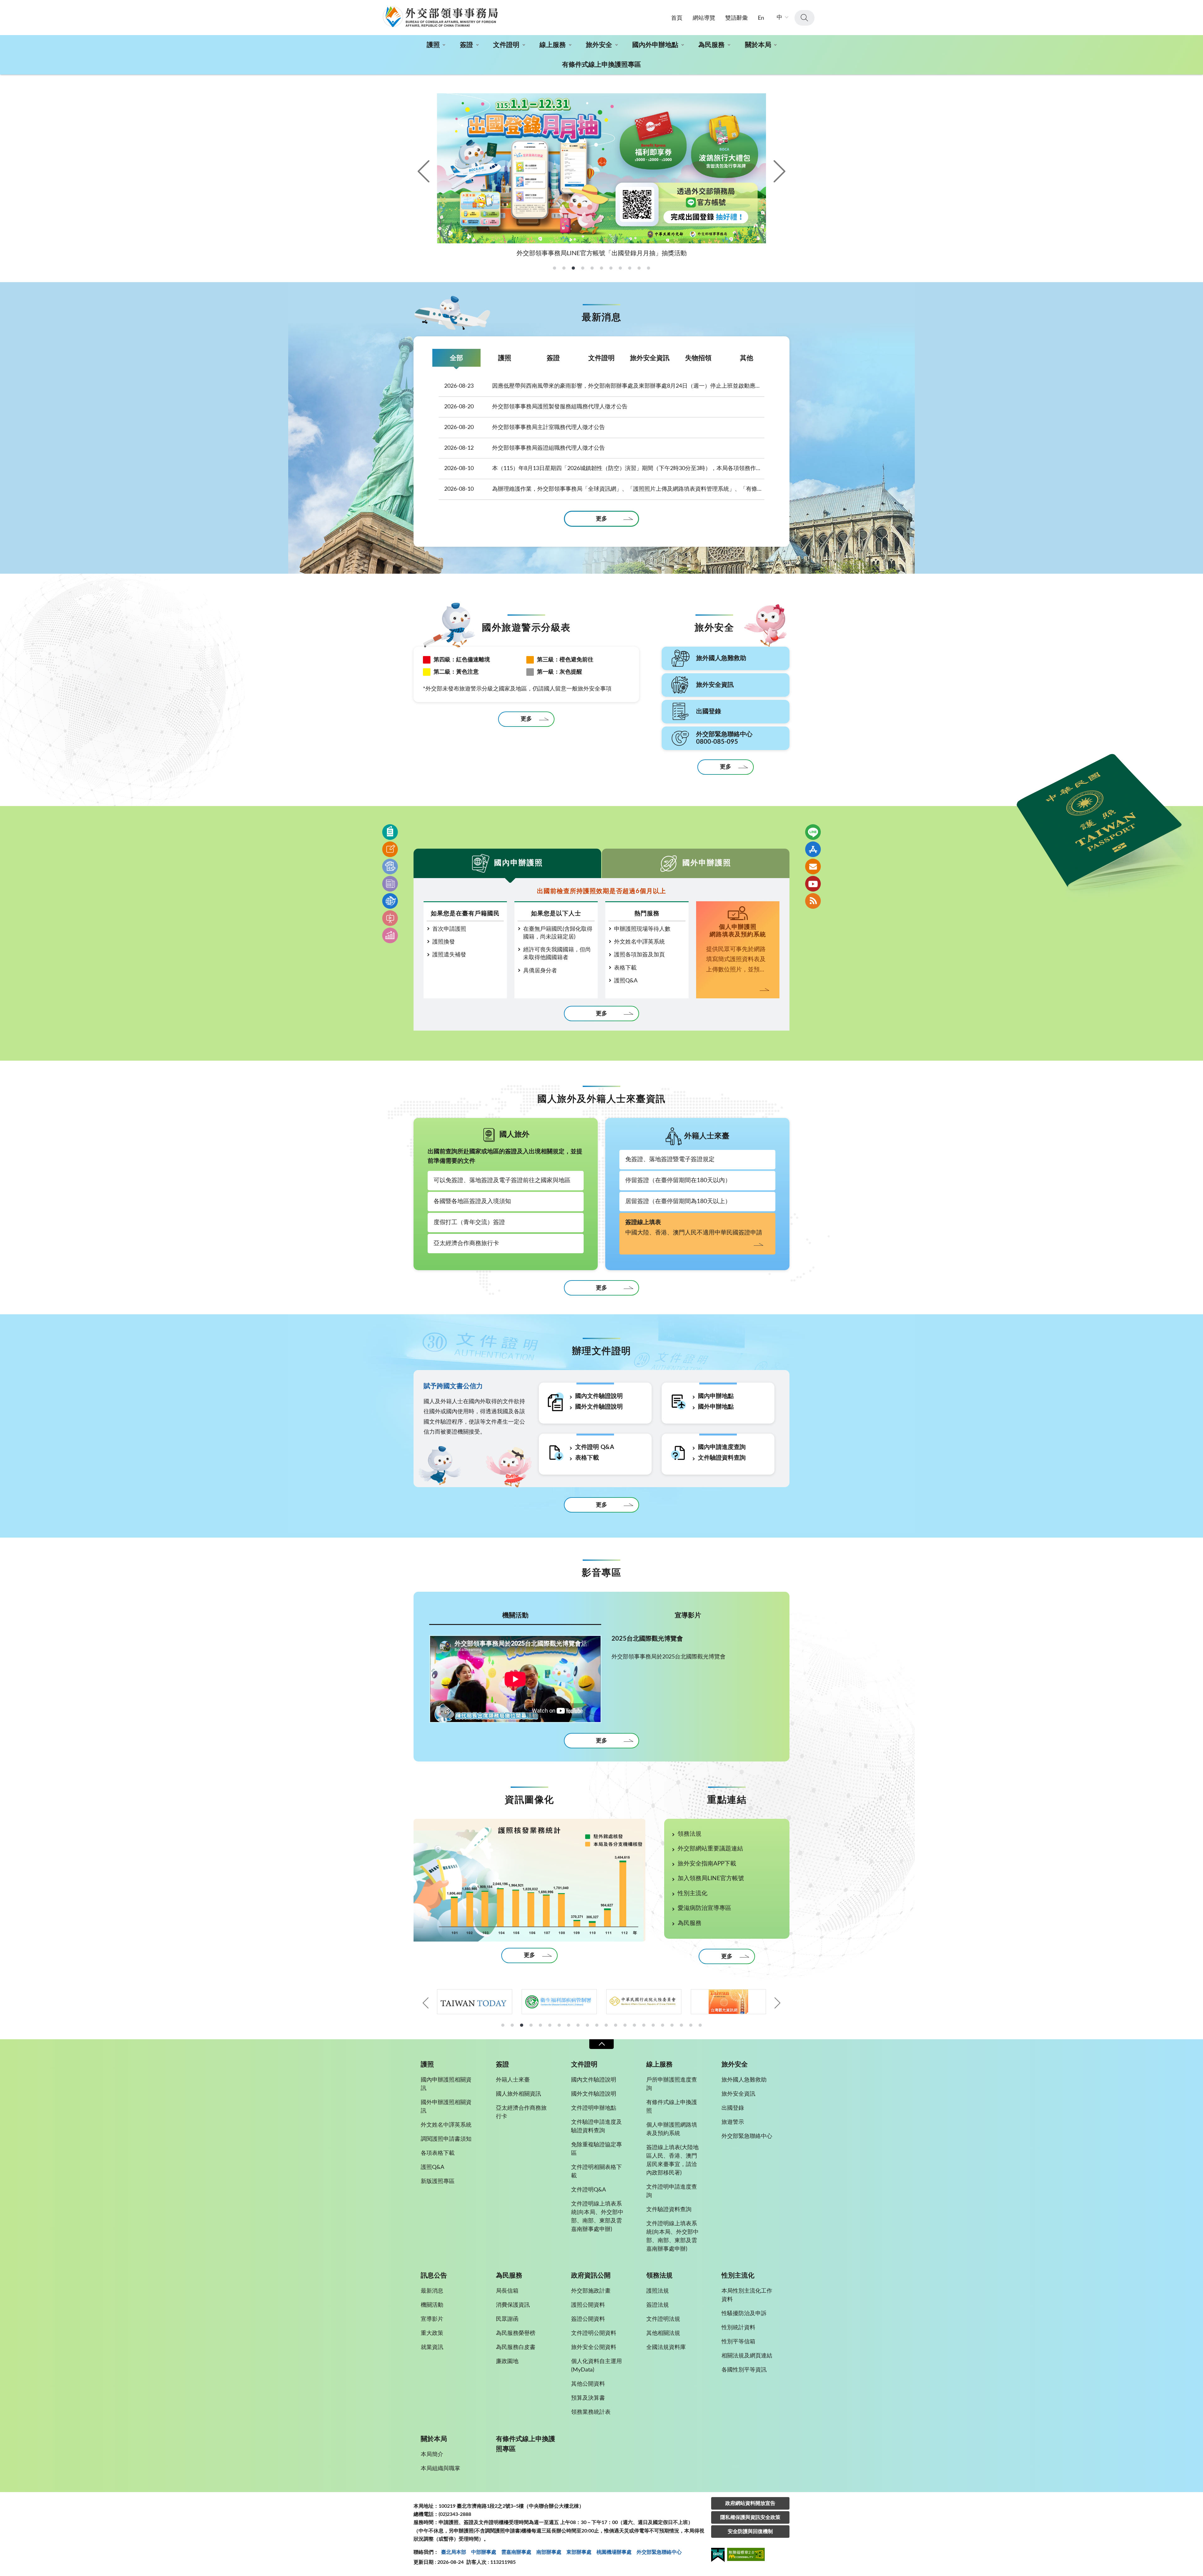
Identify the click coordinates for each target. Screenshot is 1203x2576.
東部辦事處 (579, 2552)
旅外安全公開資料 (594, 2347)
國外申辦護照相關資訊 (446, 2107)
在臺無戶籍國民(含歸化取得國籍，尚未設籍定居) (558, 933)
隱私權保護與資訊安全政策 (750, 2517)
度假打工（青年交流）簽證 (469, 1222)
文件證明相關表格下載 (596, 2172)
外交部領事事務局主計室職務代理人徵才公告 (525, 427)
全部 (456, 358)
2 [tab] (512, 2025)
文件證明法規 (663, 2319)
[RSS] (813, 901)
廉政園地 (507, 2361)
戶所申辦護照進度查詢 (672, 2084)
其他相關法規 (663, 2333)
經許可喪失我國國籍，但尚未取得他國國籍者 (557, 954)
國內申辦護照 (518, 863)
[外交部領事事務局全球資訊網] (440, 17)
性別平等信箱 (738, 2342)
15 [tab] (634, 2025)
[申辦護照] (390, 832)
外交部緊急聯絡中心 (747, 2136)
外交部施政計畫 (591, 2291)
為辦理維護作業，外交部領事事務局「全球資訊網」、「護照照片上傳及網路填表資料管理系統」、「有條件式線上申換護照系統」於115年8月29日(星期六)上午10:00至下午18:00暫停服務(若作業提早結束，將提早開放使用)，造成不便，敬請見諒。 (604, 489)
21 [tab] (691, 2025)
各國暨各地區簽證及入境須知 (472, 1201)
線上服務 (553, 45)
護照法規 (658, 2291)
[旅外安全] (390, 901)
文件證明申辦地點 (594, 2108)
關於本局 (758, 45)
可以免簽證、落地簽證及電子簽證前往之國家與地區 (502, 1180)
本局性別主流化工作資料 (747, 2295)
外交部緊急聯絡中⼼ (659, 2552)
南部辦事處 (549, 2552)
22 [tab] (700, 2025)
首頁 (677, 18)
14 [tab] (625, 2025)
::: (3, 5)
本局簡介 (432, 2454)
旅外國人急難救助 (744, 2080)
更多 (601, 519)
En (761, 18)
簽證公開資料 (588, 2319)
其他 (747, 358)
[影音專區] (390, 918)
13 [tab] (616, 2025)
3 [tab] (522, 2025)
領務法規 (690, 1834)
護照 (433, 45)
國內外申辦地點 (655, 45)
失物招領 (698, 358)
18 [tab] (663, 2025)
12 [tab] (606, 2025)
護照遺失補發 (449, 955)
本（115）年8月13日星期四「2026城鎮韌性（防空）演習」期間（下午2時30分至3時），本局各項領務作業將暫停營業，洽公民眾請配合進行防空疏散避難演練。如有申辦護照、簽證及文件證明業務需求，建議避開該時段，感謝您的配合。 (604, 468)
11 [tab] (597, 2025)
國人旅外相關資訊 (518, 2094)
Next (779, 171)
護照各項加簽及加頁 (639, 955)
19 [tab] (672, 2025)
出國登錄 (733, 2108)
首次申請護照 (449, 929)
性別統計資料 (738, 2328)
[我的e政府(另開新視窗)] (718, 2556)
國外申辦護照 (707, 863)
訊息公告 (434, 2276)
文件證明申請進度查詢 (672, 2191)
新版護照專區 (438, 2181)
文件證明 (506, 45)
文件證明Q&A (588, 2190)
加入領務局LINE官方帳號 (711, 1878)
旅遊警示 (733, 2122)
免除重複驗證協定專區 (596, 2149)
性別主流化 (693, 1893)
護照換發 (444, 942)
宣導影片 (688, 1615)
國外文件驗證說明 (599, 1407)
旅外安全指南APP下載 (707, 1864)
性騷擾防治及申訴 (744, 2314)
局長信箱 (507, 2291)
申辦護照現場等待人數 (642, 929)
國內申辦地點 (716, 1396)
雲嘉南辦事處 (516, 2552)
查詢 (805, 18)
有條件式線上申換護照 (672, 2107)
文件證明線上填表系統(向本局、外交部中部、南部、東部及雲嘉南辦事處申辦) (597, 2217)
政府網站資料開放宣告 (750, 2503)
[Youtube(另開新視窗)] (813, 884)
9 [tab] (578, 2025)
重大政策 (432, 2333)
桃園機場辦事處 (614, 2552)
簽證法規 (658, 2305)
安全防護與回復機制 (750, 2532)
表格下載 (625, 968)
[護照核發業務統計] (529, 1880)
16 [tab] (644, 2025)
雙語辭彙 (737, 18)
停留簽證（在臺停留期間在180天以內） (678, 1180)
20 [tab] (681, 2025)
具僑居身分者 (540, 971)
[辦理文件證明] (390, 866)
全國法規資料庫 (666, 2347)
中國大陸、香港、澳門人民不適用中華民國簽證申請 (694, 1228)
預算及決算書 (588, 2398)
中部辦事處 (484, 2552)
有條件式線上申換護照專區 (601, 65)
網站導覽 (704, 18)
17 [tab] (653, 2025)
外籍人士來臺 (513, 2080)
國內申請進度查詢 (722, 1447)
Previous (424, 171)
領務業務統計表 (591, 2412)
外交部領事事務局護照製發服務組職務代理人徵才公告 (536, 407)
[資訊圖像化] (390, 935)
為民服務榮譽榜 (516, 2333)
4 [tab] (531, 2025)
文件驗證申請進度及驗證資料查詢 (596, 2126)
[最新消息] (390, 884)
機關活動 (515, 1615)
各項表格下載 (438, 2153)
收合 (601, 2044)
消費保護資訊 (513, 2305)
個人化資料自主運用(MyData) (596, 2366)
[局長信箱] (813, 866)
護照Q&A (626, 981)
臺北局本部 (454, 2552)
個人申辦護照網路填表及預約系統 (672, 2129)
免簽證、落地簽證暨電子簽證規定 (670, 1159)
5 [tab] (540, 2025)
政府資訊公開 (591, 2276)
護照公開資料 (588, 2305)
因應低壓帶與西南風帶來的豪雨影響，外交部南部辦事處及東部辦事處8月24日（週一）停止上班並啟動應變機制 (604, 386)
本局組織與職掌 (440, 2469)
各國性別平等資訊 (744, 2370)
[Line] (813, 832)
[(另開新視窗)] (475, 2002)
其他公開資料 (588, 2384)
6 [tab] (550, 2025)
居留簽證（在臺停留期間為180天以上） (678, 1201)
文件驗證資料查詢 (722, 1458)
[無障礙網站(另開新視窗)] (746, 2555)
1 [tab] (503, 2025)
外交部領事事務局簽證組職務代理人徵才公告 (525, 448)
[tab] (555, 268)
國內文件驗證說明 (599, 1396)
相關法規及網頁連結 (747, 2356)
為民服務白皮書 (516, 2347)
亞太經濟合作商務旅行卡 (466, 1243)
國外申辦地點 (716, 1407)
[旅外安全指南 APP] (813, 849)
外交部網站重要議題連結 (710, 1849)
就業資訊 (432, 2347)
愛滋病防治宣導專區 (704, 1908)
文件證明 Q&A (595, 1447)
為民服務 (711, 45)
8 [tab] (569, 2025)
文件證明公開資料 (594, 2333)
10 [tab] (587, 2025)
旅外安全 (599, 45)
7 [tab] (559, 2025)
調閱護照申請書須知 (446, 2139)
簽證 (466, 45)
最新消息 (432, 2291)
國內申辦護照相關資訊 (446, 2084)
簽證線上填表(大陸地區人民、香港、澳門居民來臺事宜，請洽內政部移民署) (672, 2160)
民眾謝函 (507, 2319)
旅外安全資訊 (650, 358)
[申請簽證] (390, 849)
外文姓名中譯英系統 (639, 942)
